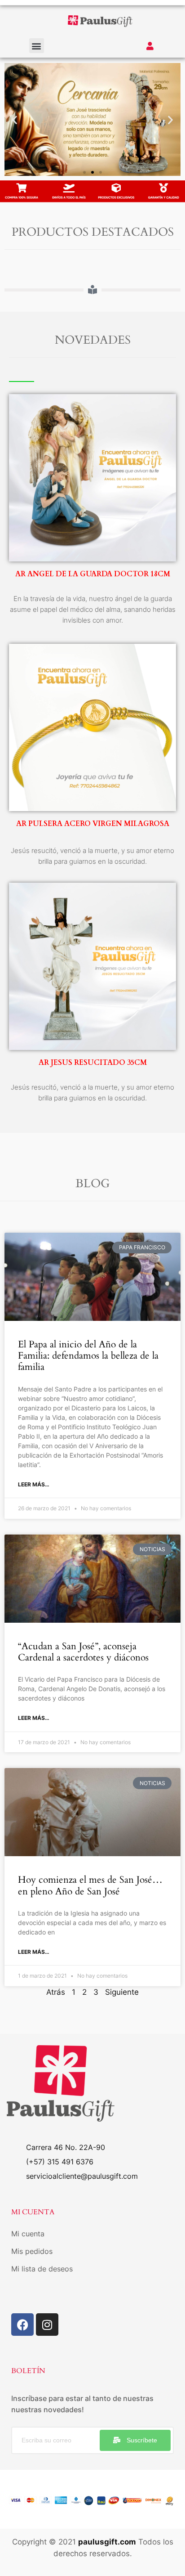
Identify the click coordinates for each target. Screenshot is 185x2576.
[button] (37, 46)
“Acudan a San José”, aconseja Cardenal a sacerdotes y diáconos (83, 1652)
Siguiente (122, 1992)
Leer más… (34, 1484)
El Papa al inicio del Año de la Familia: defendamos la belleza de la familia (88, 1356)
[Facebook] (22, 2325)
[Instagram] (47, 2325)
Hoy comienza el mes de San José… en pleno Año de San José (90, 1885)
